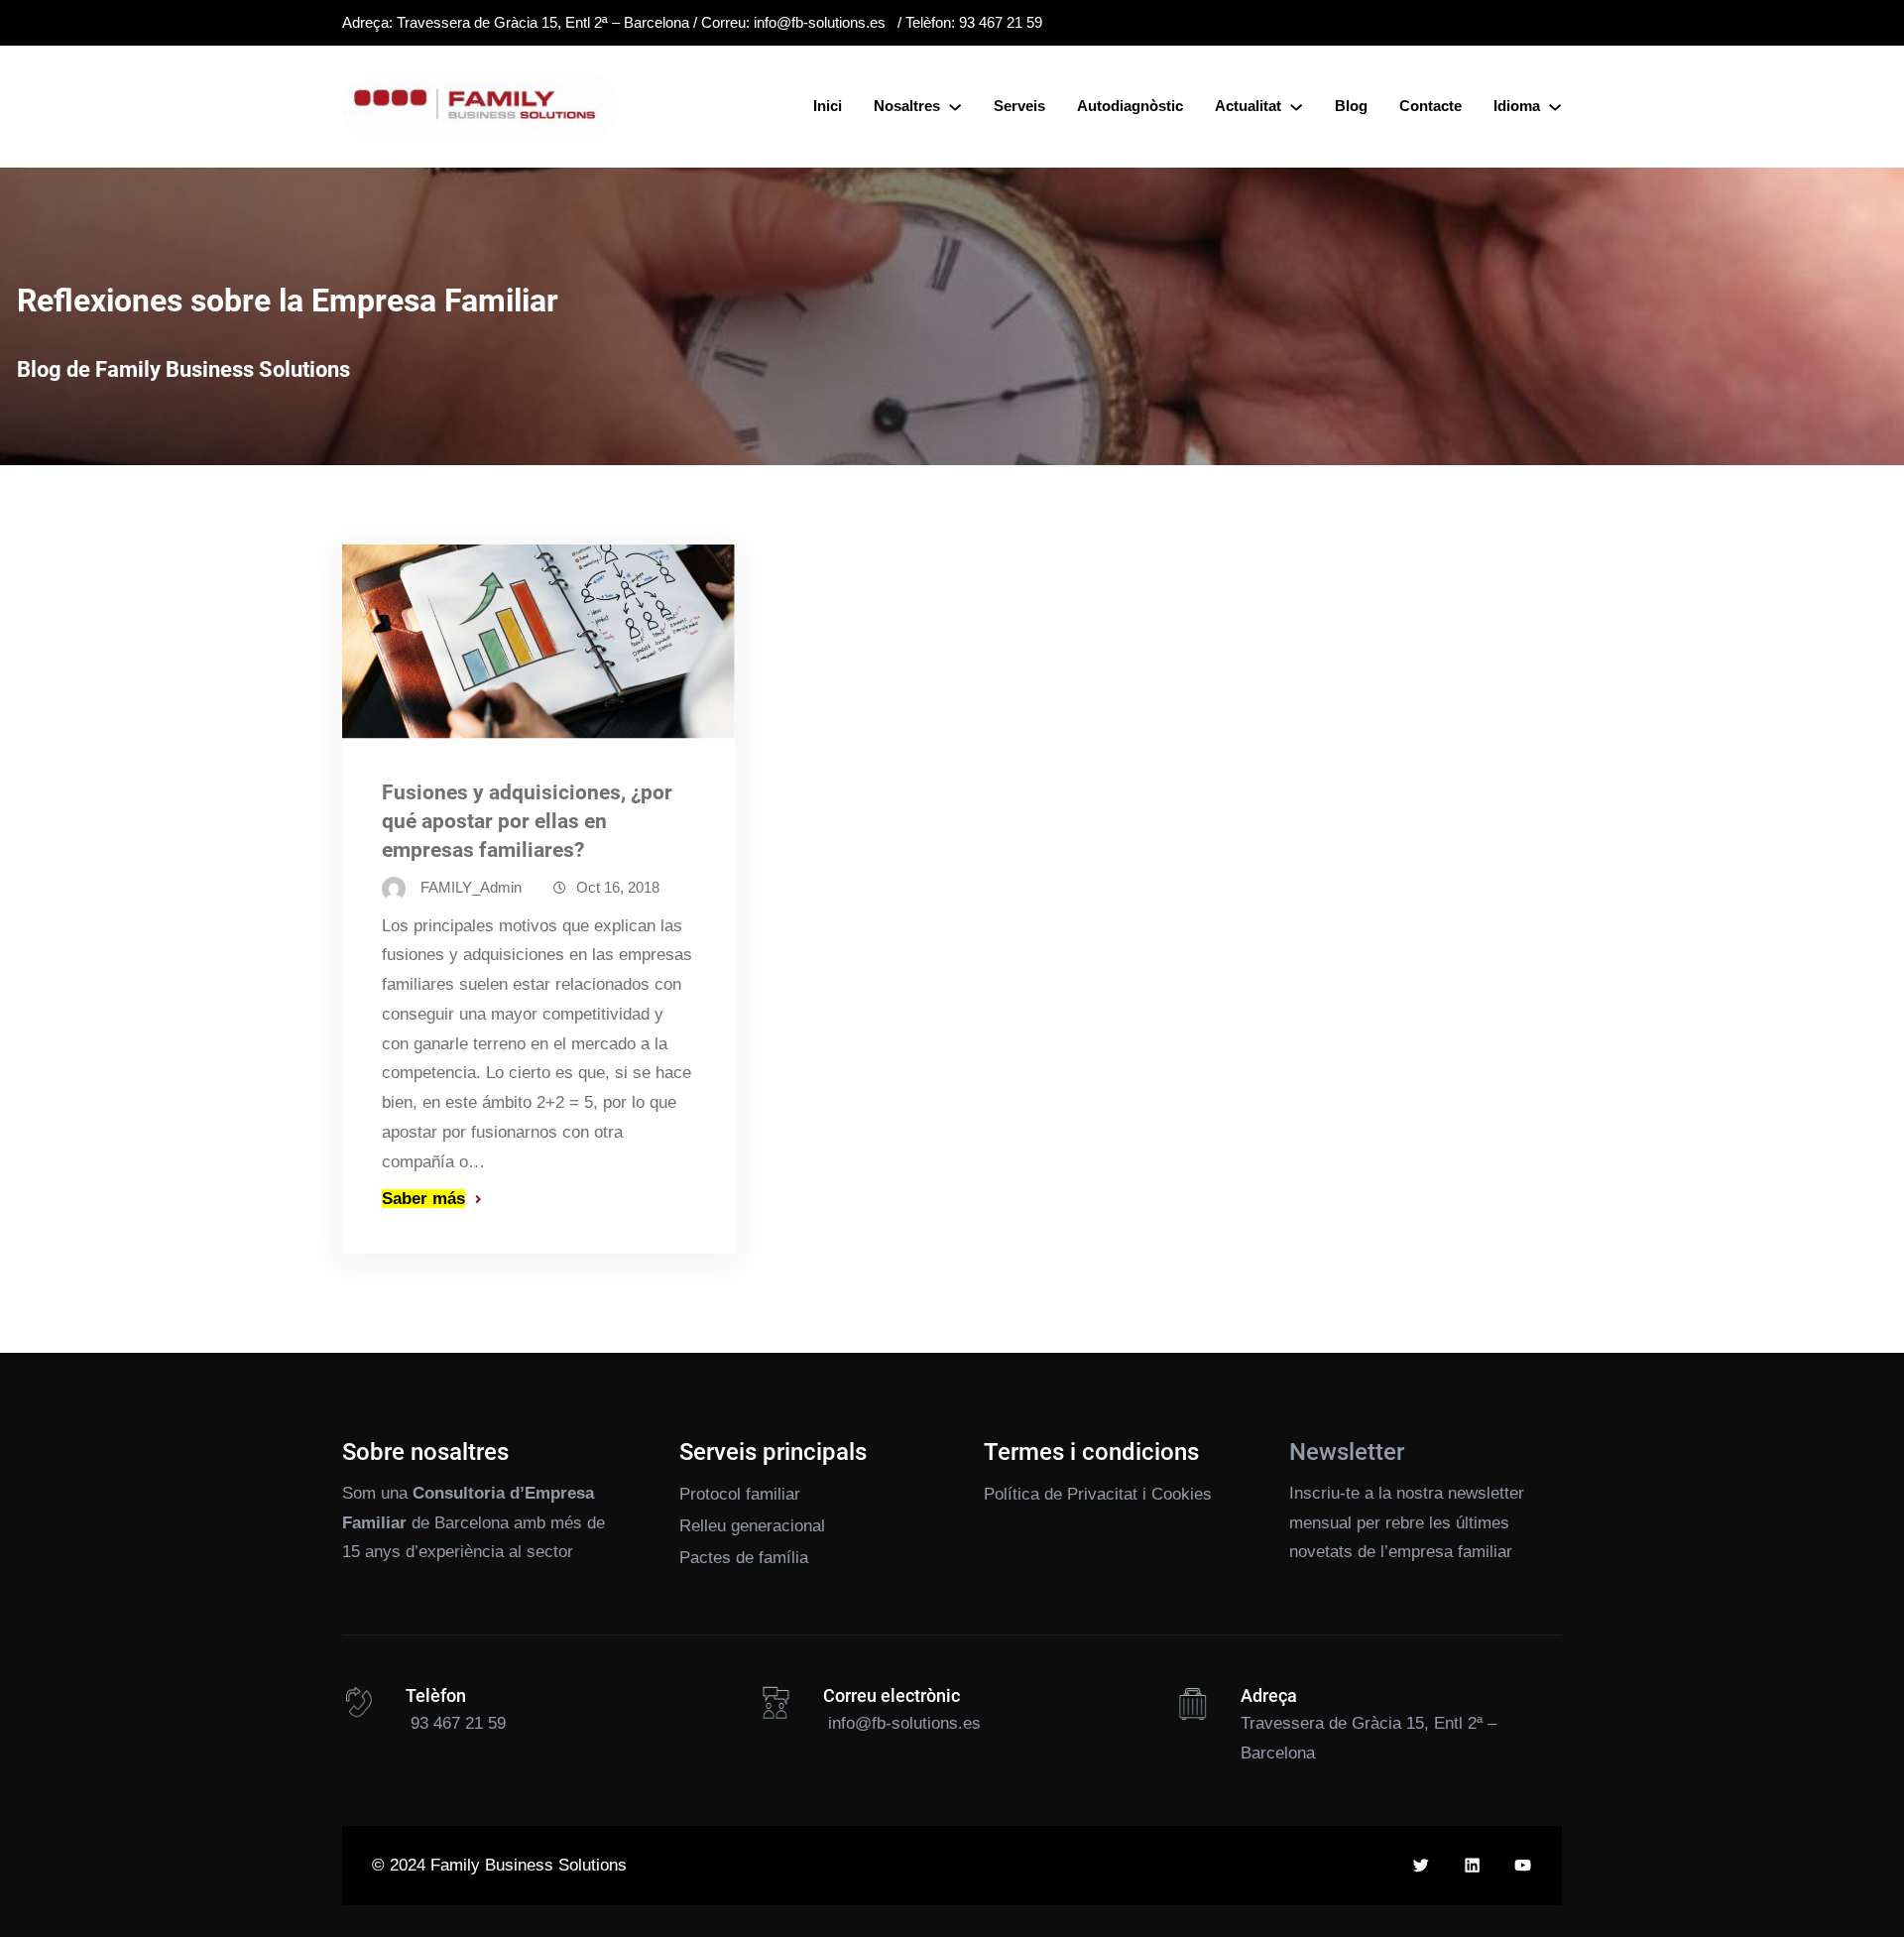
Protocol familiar (740, 1494)
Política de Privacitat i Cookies (1098, 1494)
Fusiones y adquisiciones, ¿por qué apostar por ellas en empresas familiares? (527, 821)
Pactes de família (744, 1558)
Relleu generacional (752, 1526)
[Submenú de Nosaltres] (955, 106)
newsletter (1486, 1493)
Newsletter (1347, 1452)
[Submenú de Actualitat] (1296, 106)
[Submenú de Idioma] (1555, 106)
